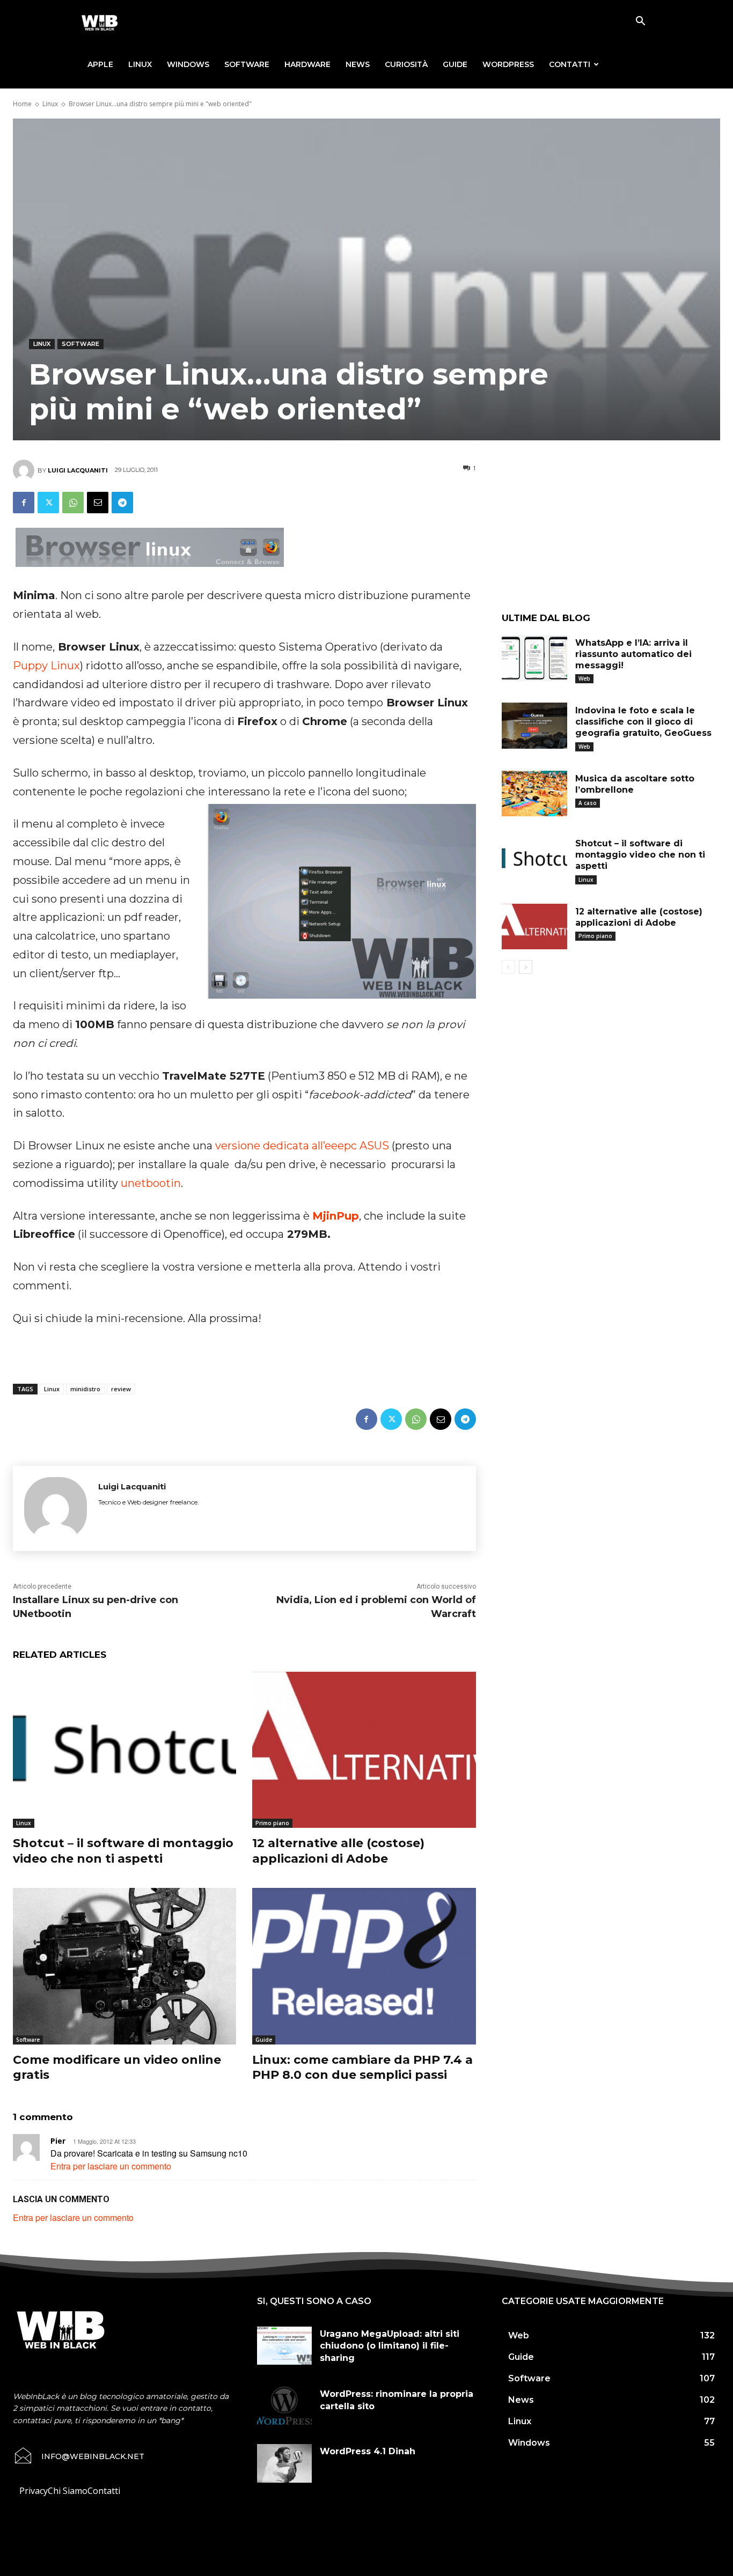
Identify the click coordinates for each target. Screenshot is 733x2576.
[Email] (98, 503)
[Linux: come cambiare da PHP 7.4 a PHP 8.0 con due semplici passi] (364, 1966)
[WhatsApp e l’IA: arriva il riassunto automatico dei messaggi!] (534, 658)
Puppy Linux (46, 666)
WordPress (508, 64)
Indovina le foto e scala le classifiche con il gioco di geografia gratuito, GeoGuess (643, 722)
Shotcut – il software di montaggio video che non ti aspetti (123, 1851)
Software (247, 64)
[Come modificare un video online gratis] (124, 1966)
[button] (640, 22)
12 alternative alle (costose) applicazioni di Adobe (338, 1851)
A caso (588, 803)
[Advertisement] (611, 535)
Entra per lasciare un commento (111, 2166)
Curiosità (406, 64)
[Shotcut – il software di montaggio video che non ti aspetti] (124, 1750)
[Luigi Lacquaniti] (25, 470)
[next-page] (526, 967)
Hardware (307, 64)
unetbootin (151, 1183)
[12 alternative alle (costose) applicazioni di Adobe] (364, 1750)
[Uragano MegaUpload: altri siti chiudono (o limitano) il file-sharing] (284, 2346)
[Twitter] (48, 503)
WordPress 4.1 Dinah (368, 2451)
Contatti (570, 64)
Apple (100, 64)
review (121, 1389)
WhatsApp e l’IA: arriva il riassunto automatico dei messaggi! (633, 654)
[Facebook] (24, 503)
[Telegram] (122, 503)
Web (584, 678)
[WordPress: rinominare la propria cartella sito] (284, 2406)
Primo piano (272, 1823)
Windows (188, 64)
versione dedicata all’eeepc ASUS (302, 1146)
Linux (140, 64)
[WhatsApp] (73, 503)
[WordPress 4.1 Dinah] (284, 2463)
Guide (455, 64)
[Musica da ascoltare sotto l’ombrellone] (534, 794)
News (358, 64)
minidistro (85, 1389)
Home (22, 104)
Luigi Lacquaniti (78, 470)
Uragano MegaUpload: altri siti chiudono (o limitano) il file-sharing (390, 2346)
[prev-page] (508, 967)
